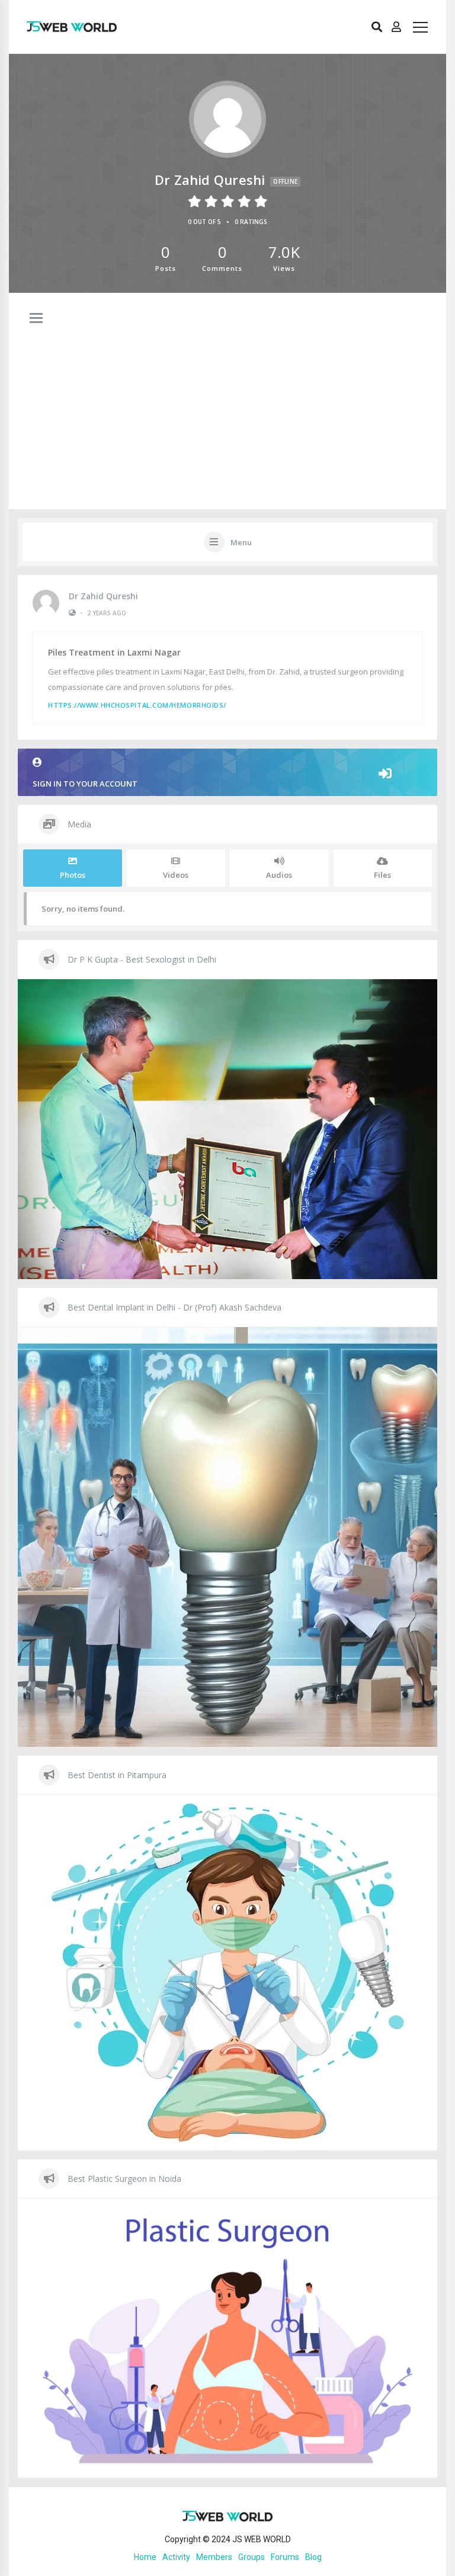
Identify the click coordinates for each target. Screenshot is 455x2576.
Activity (176, 2557)
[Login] (396, 27)
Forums (285, 2557)
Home (145, 2557)
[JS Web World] (72, 27)
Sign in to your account (85, 784)
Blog (313, 2557)
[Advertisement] (227, 382)
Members (214, 2557)
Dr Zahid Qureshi (103, 596)
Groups (251, 2557)
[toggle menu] (36, 319)
